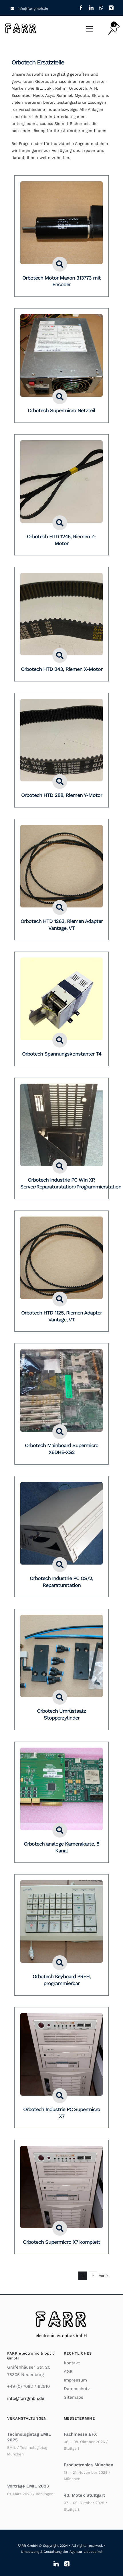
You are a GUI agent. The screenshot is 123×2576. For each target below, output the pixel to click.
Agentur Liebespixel (86, 2552)
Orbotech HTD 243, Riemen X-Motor (62, 669)
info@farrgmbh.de (33, 9)
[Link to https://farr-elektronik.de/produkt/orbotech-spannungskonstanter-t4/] (60, 1040)
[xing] (111, 8)
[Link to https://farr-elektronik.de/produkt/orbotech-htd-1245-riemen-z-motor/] (60, 523)
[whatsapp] (101, 8)
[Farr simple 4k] (21, 24)
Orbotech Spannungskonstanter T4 (62, 1054)
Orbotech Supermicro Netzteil (61, 410)
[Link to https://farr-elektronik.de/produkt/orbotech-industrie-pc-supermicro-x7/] (60, 2096)
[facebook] (81, 8)
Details (61, 224)
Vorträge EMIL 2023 (28, 2486)
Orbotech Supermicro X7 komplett (61, 2242)
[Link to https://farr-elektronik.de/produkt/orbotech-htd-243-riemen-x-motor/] (60, 655)
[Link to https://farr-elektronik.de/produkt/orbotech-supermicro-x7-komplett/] (60, 2228)
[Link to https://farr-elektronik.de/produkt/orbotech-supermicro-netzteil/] (60, 397)
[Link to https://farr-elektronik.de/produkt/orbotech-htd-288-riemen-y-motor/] (60, 781)
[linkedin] (91, 8)
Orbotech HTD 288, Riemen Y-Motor (62, 795)
